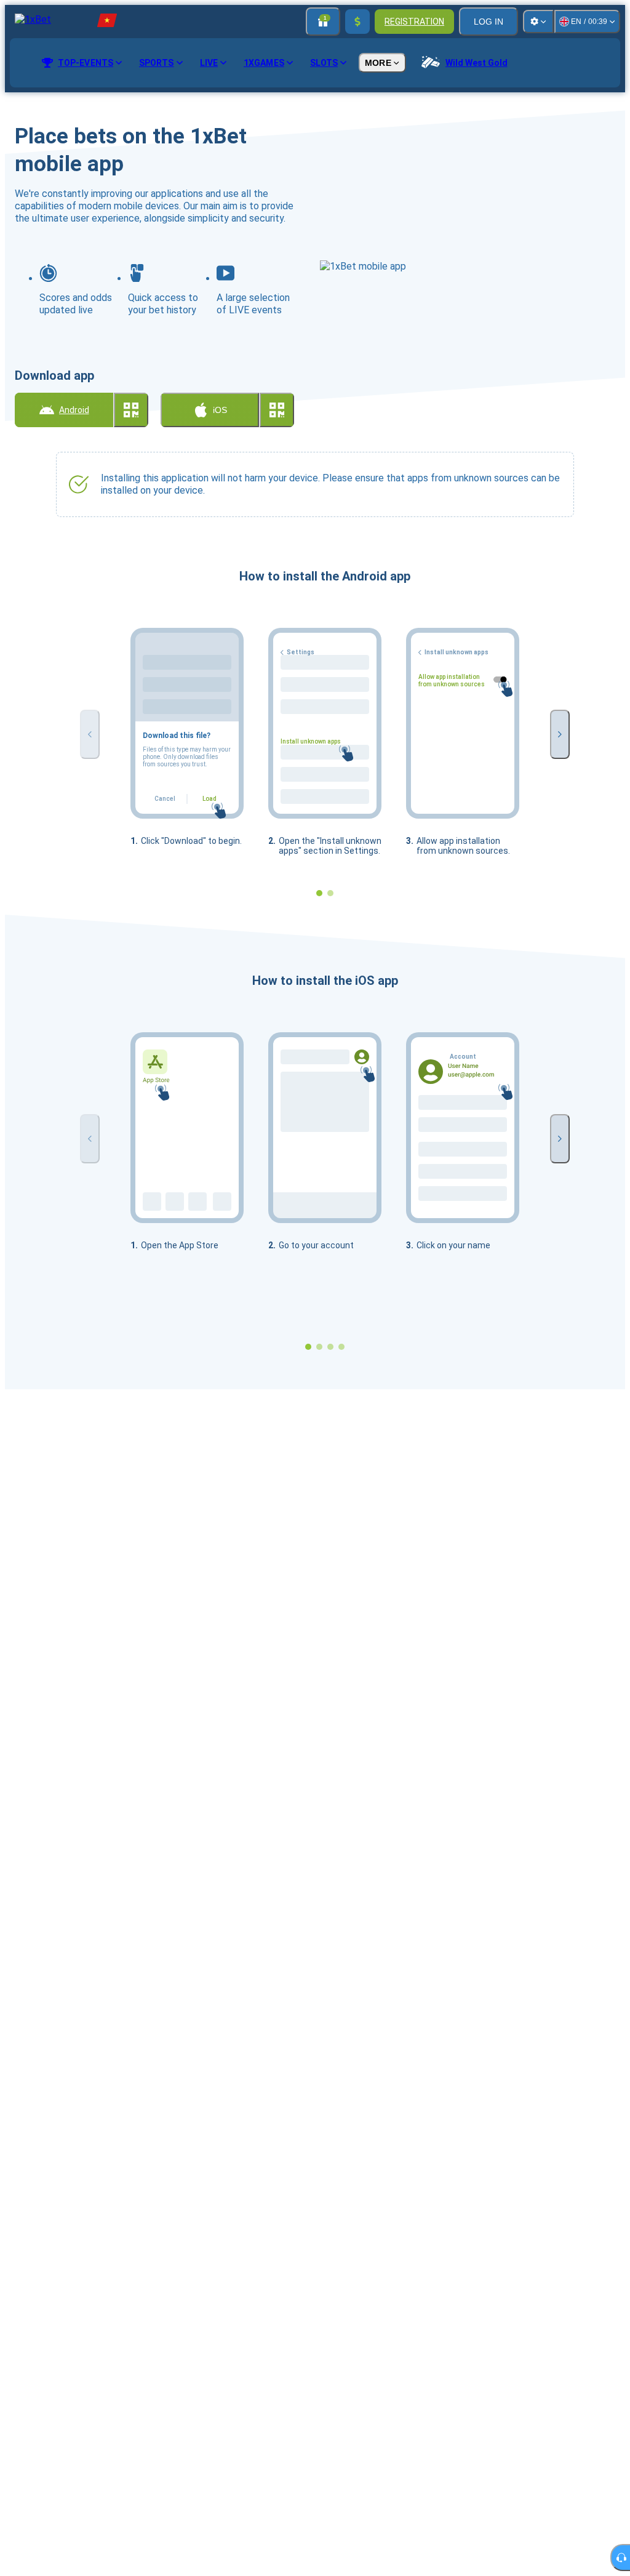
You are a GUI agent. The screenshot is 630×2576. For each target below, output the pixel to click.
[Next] (560, 734)
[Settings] (538, 22)
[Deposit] (357, 22)
